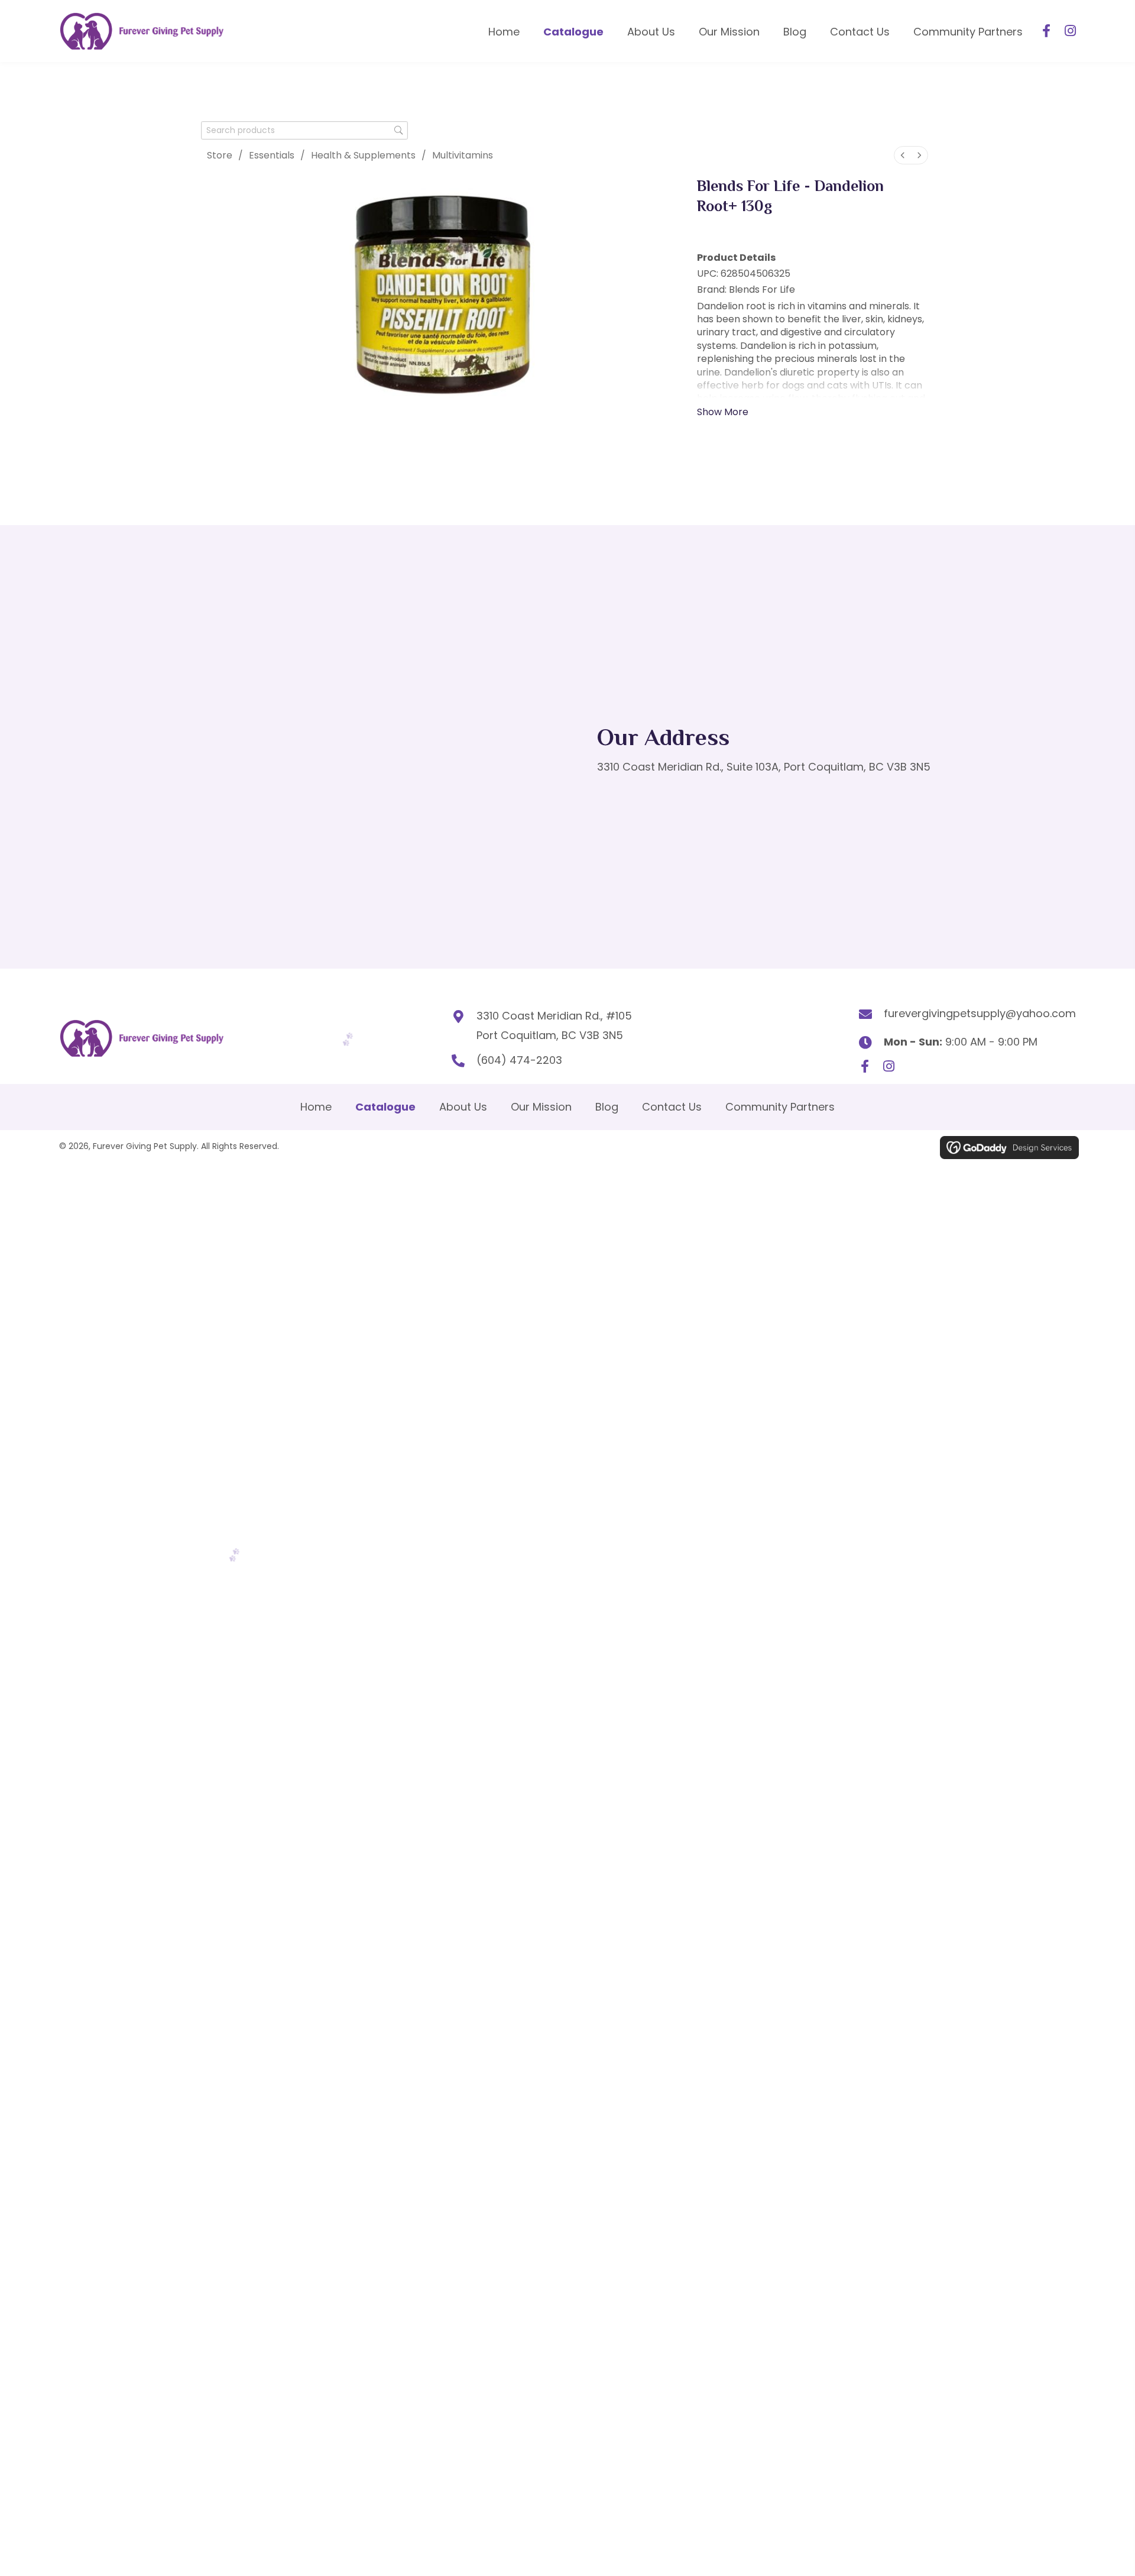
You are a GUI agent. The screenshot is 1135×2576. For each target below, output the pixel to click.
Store (220, 155)
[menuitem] (903, 155)
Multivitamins (463, 155)
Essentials (272, 155)
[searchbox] (304, 130)
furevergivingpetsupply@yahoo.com (980, 1013)
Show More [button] (723, 412)
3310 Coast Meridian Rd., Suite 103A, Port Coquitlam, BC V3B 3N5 (764, 767)
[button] (1046, 31)
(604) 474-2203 (519, 1060)
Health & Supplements (363, 155)
